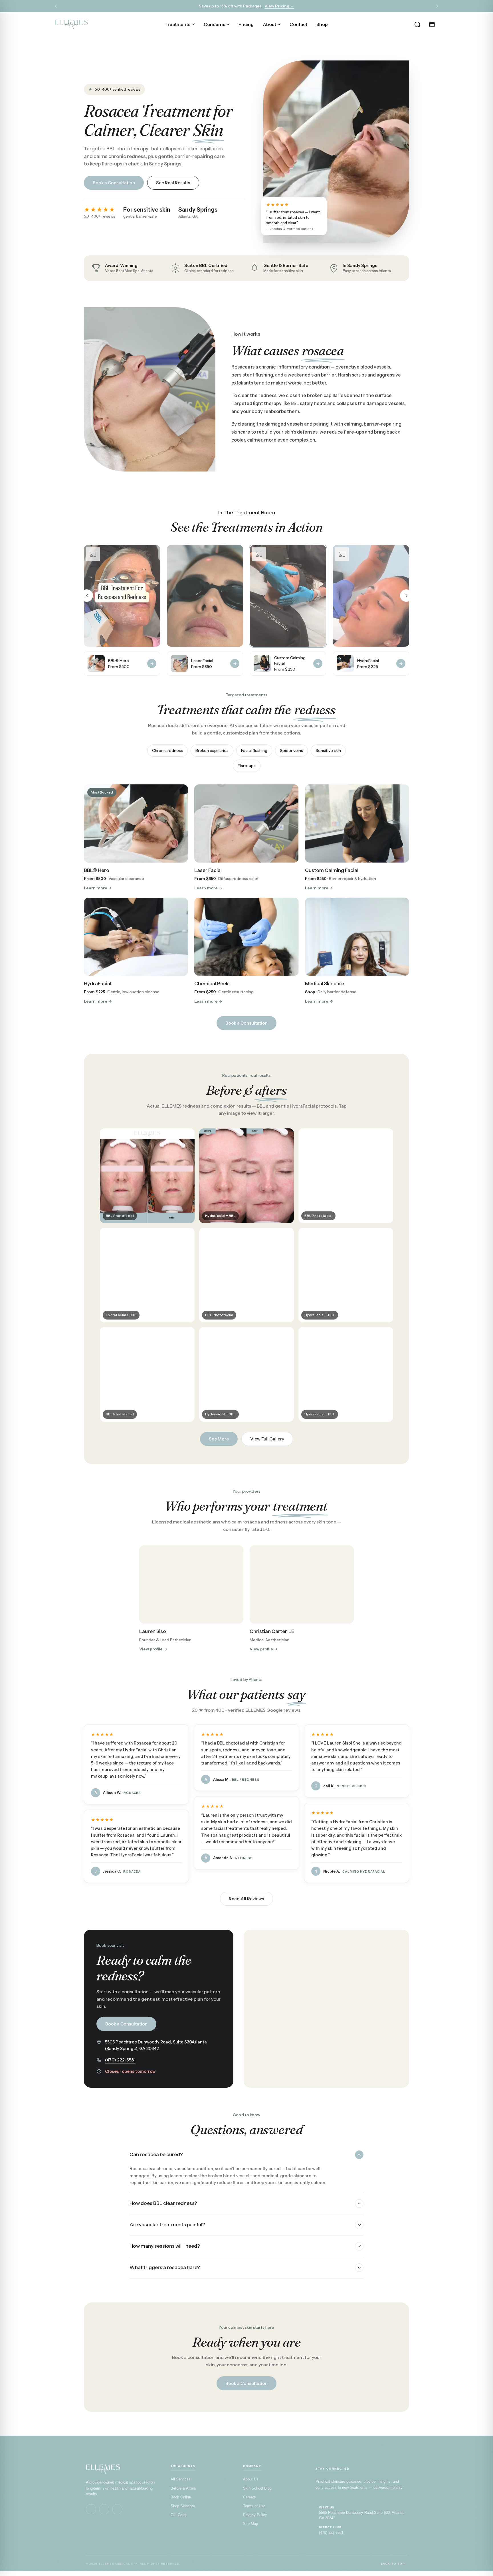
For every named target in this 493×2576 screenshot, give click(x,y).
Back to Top (393, 2564)
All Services (181, 2479)
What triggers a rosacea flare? (165, 2267)
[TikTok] (117, 2509)
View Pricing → (279, 6)
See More (219, 1439)
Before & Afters (183, 2488)
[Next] (437, 6)
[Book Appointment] (432, 24)
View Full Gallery (267, 1439)
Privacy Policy (255, 2515)
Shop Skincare (183, 2506)
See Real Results (173, 183)
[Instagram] (104, 2509)
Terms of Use (254, 2506)
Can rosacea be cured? (156, 2154)
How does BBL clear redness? (163, 2203)
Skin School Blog (257, 2488)
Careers (249, 2497)
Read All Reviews (246, 1899)
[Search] (417, 24)
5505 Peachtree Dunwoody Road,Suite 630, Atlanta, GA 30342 (362, 2515)
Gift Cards (179, 2515)
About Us (251, 2479)
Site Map (250, 2524)
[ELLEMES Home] (71, 24)
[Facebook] (91, 2509)
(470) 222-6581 (120, 2060)
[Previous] (56, 6)
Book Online (181, 2497)
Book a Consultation (114, 183)
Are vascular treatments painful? (167, 2225)
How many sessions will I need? (165, 2246)
